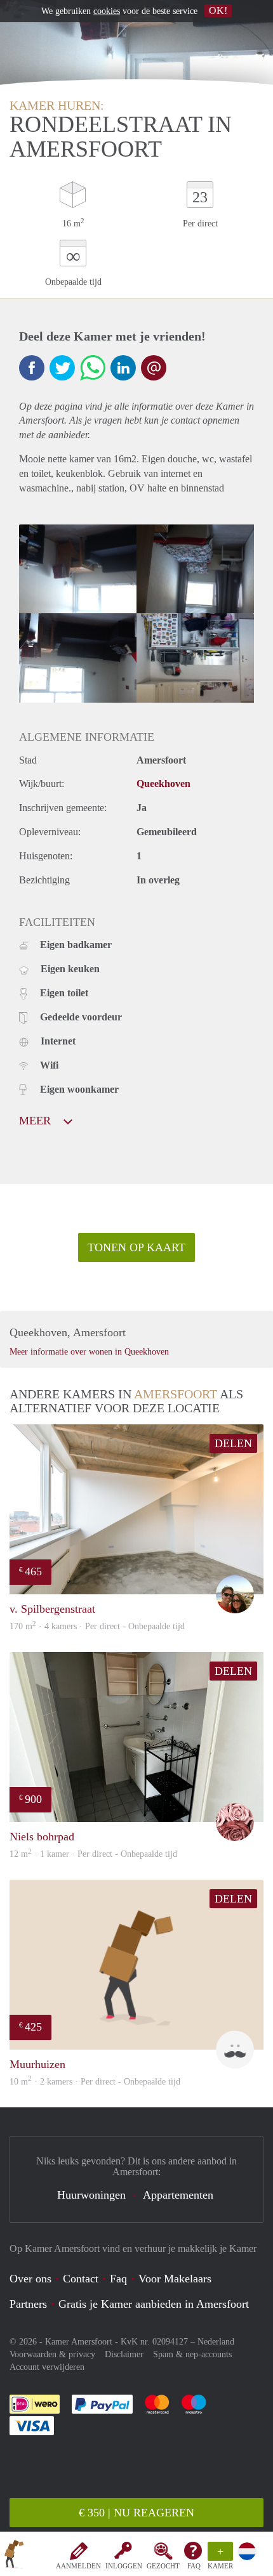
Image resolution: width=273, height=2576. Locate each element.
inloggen (124, 2566)
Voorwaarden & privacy (52, 2354)
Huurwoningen (91, 2195)
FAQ (194, 2566)
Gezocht (163, 2566)
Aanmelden (78, 2566)
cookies (107, 11)
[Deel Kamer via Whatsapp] (93, 368)
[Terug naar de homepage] (14, 2556)
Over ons (30, 2279)
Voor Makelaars (175, 2279)
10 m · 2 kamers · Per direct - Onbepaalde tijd (95, 2082)
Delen (233, 1443)
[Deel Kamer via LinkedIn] (123, 368)
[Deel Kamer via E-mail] (154, 368)
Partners (28, 2304)
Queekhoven (163, 784)
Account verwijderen (47, 2367)
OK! (218, 10)
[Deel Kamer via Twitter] (62, 368)
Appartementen (178, 2195)
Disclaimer (124, 2354)
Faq (118, 2279)
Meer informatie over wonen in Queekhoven (89, 1352)
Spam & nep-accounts (192, 2354)
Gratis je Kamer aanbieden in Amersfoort (154, 2304)
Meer (37, 1121)
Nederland (216, 2342)
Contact (81, 2279)
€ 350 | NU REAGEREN (136, 2513)
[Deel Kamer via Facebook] (32, 368)
